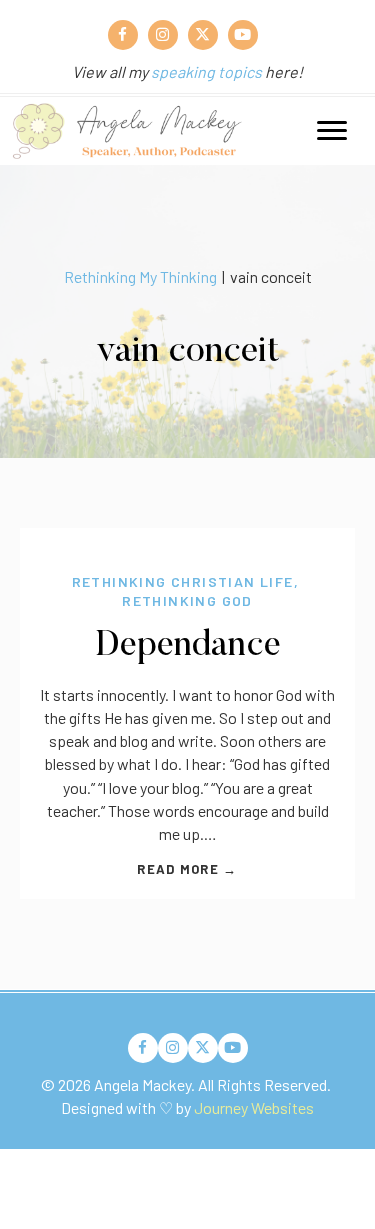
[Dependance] (187, 539)
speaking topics (206, 71)
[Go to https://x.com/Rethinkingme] (203, 35)
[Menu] (332, 131)
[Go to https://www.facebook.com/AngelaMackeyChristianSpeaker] (123, 35)
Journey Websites (254, 1107)
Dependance (188, 646)
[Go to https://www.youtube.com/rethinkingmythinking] (243, 35)
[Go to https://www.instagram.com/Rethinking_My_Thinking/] (163, 35)
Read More (187, 869)
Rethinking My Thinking (140, 276)
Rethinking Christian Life (183, 581)
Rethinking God (187, 600)
